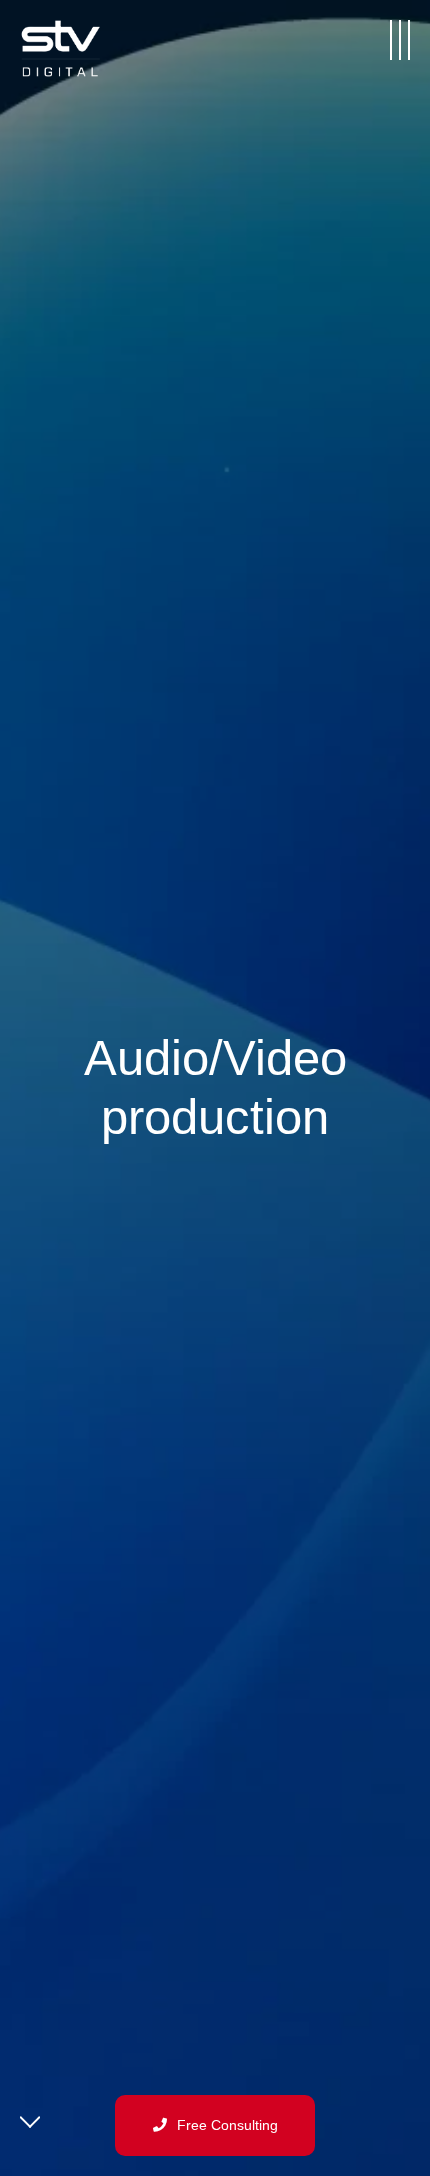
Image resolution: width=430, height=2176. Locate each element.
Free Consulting (227, 2125)
